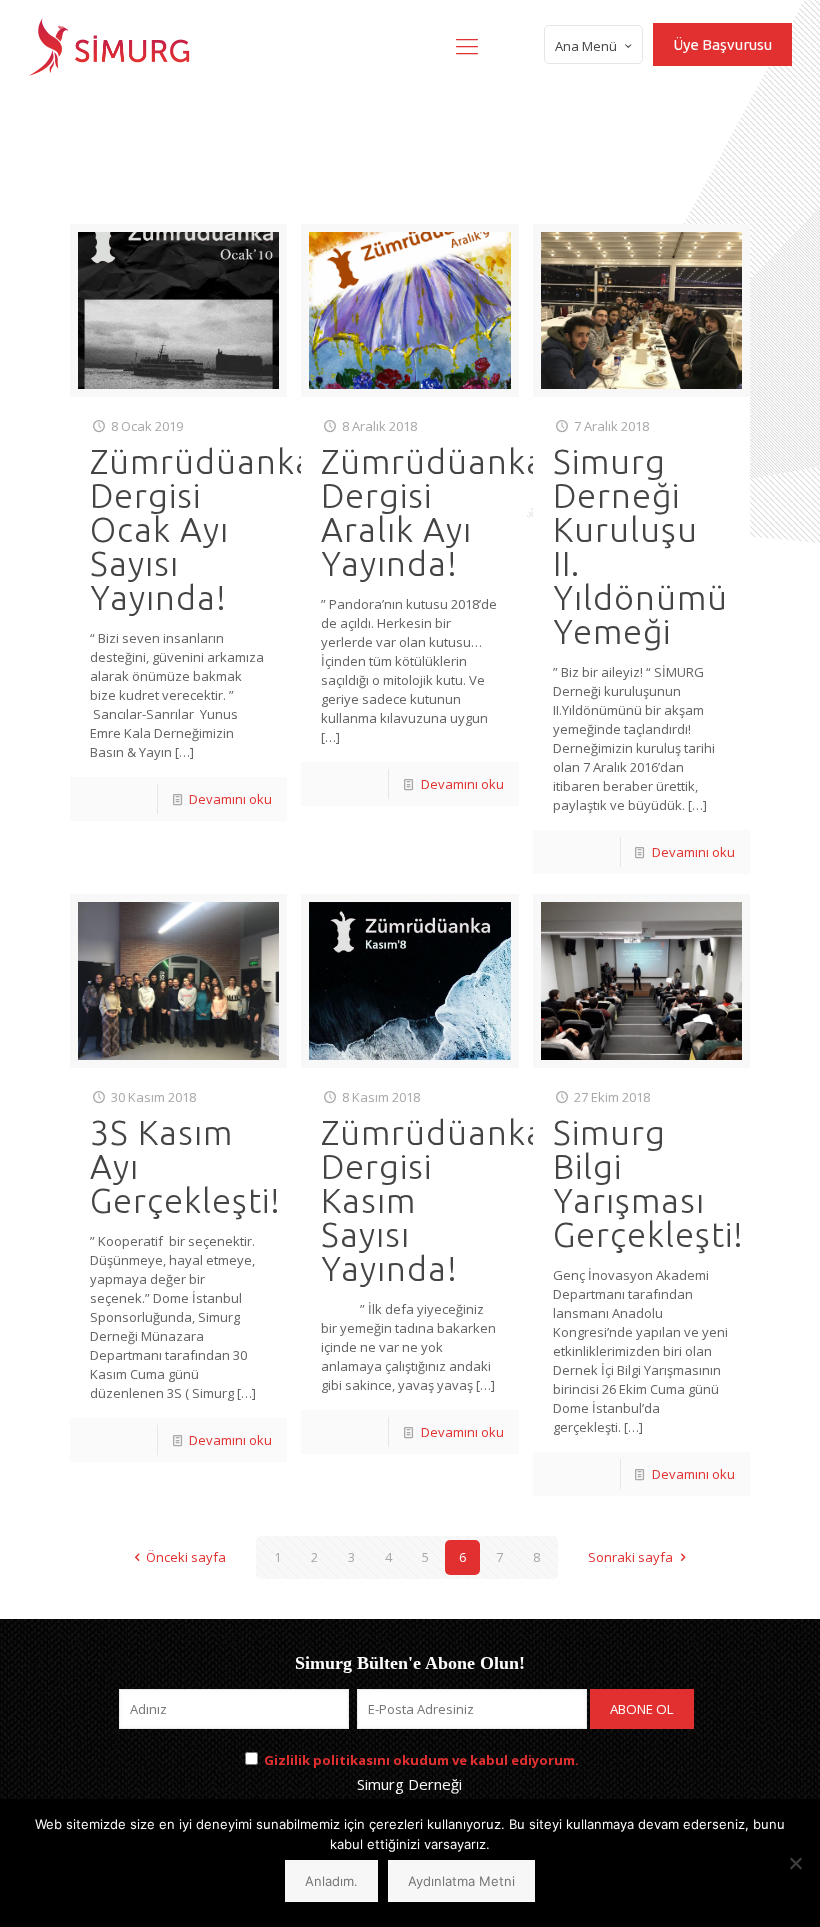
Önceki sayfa (186, 1557)
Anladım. (331, 1881)
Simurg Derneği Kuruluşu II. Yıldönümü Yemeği (640, 546)
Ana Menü (586, 46)
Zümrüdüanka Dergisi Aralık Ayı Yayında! (433, 512)
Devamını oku (230, 799)
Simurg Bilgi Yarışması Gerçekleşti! (648, 1183)
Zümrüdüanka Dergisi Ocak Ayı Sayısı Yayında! (202, 529)
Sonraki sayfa (630, 1557)
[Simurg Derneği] (110, 45)
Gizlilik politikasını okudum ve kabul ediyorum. (421, 1760)
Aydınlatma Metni (461, 1881)
